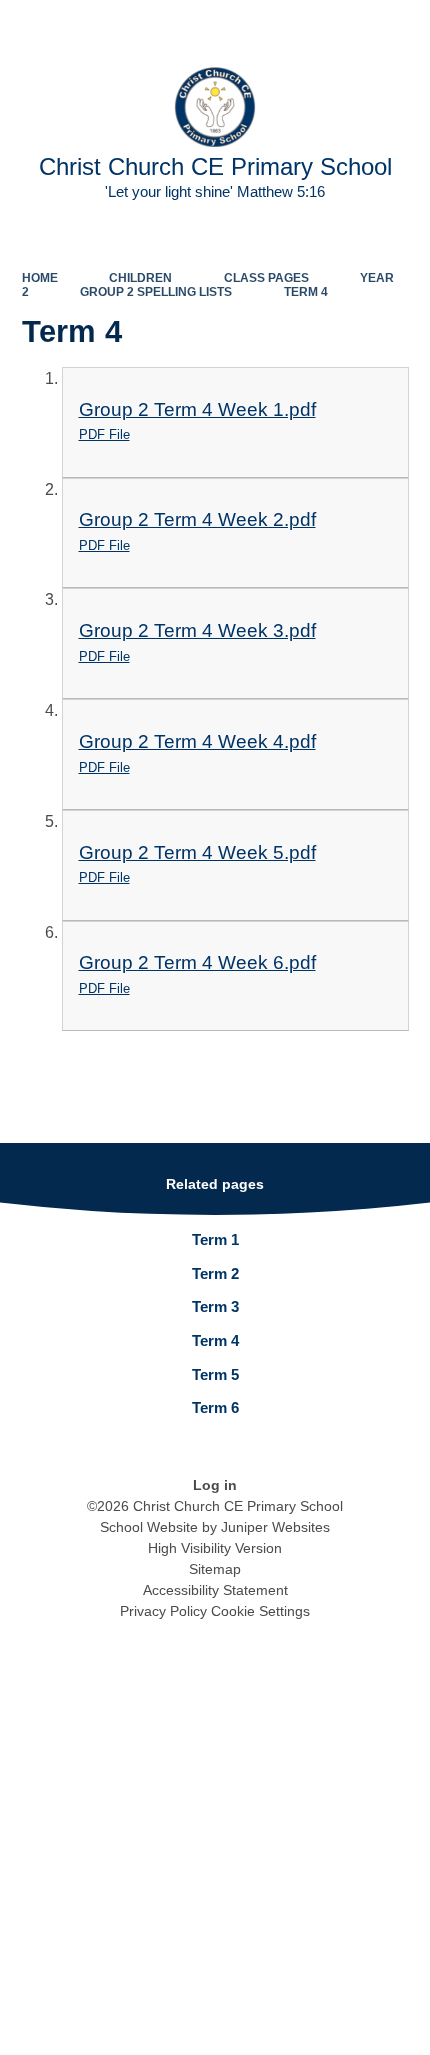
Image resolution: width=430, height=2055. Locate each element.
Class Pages (266, 278)
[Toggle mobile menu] (404, 25)
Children (140, 278)
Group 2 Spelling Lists (156, 292)
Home (40, 278)
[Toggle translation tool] (299, 25)
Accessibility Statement (215, 1590)
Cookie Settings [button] (260, 1611)
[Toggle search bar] (350, 25)
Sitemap (215, 1569)
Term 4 (306, 292)
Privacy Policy (163, 1611)
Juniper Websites (275, 1527)
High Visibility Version (215, 1548)
